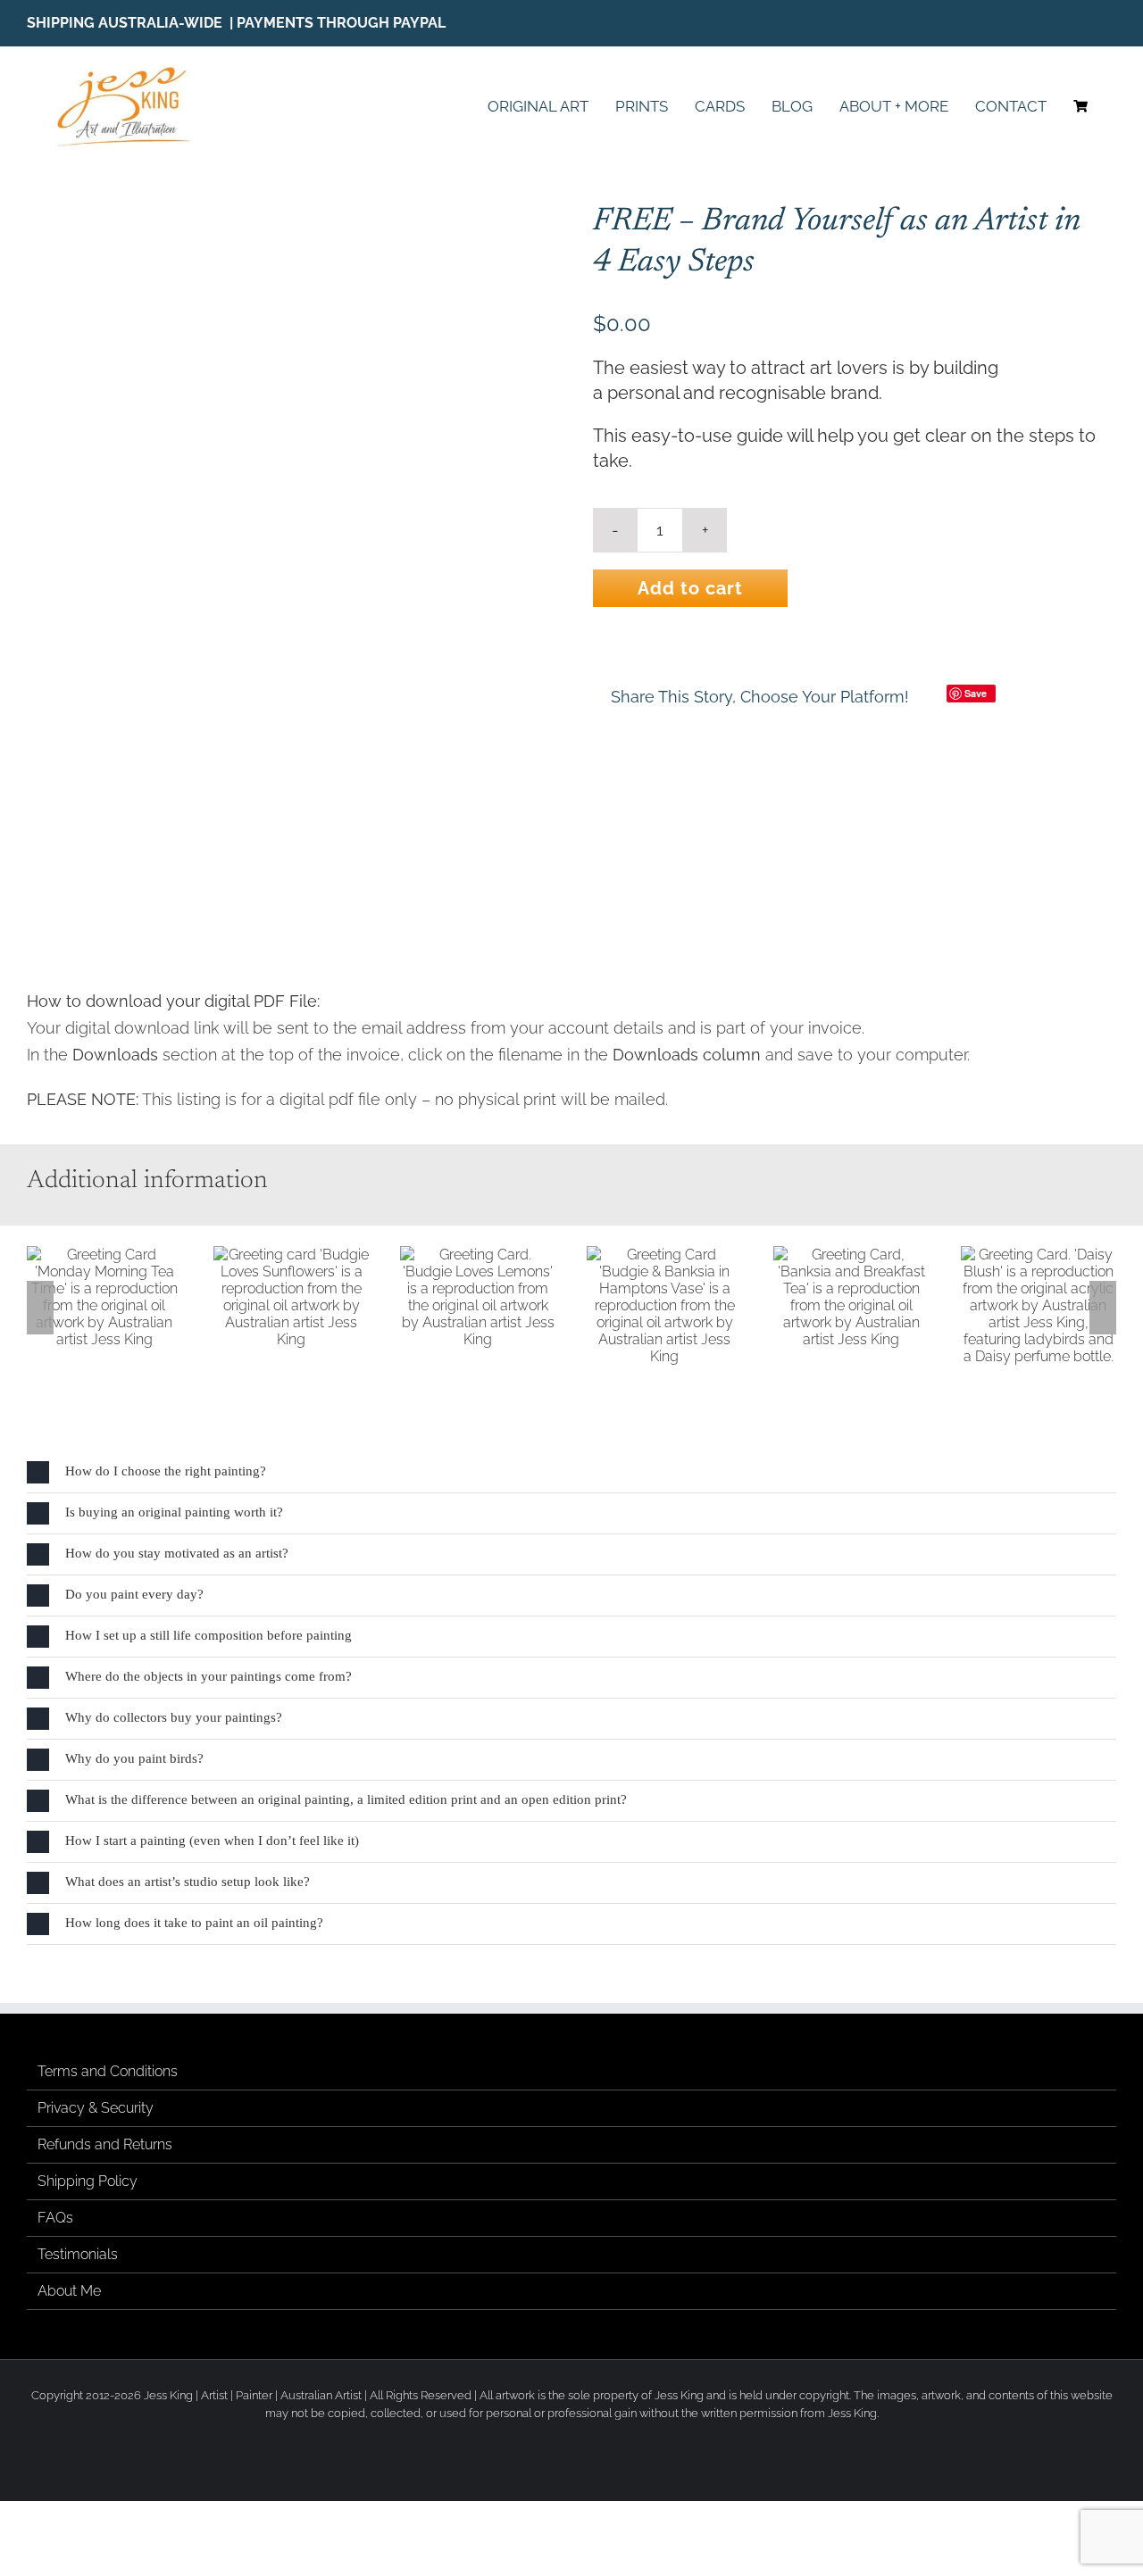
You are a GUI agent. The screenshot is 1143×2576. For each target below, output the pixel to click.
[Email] (1019, 696)
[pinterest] (1111, 23)
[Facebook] (923, 696)
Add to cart (690, 588)
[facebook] (1056, 23)
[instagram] (1084, 23)
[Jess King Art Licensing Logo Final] (129, 68)
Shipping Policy (88, 2180)
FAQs (55, 2217)
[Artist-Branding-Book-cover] (288, 571)
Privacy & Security (96, 2107)
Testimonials (78, 2253)
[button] (40, 1307)
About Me (69, 2290)
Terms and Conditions (108, 2070)
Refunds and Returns (105, 2144)
